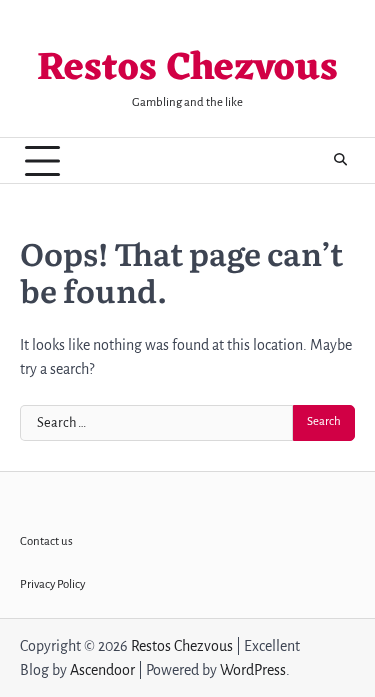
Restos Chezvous (187, 69)
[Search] (340, 161)
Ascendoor (102, 670)
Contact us (46, 541)
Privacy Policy (52, 584)
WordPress (253, 670)
